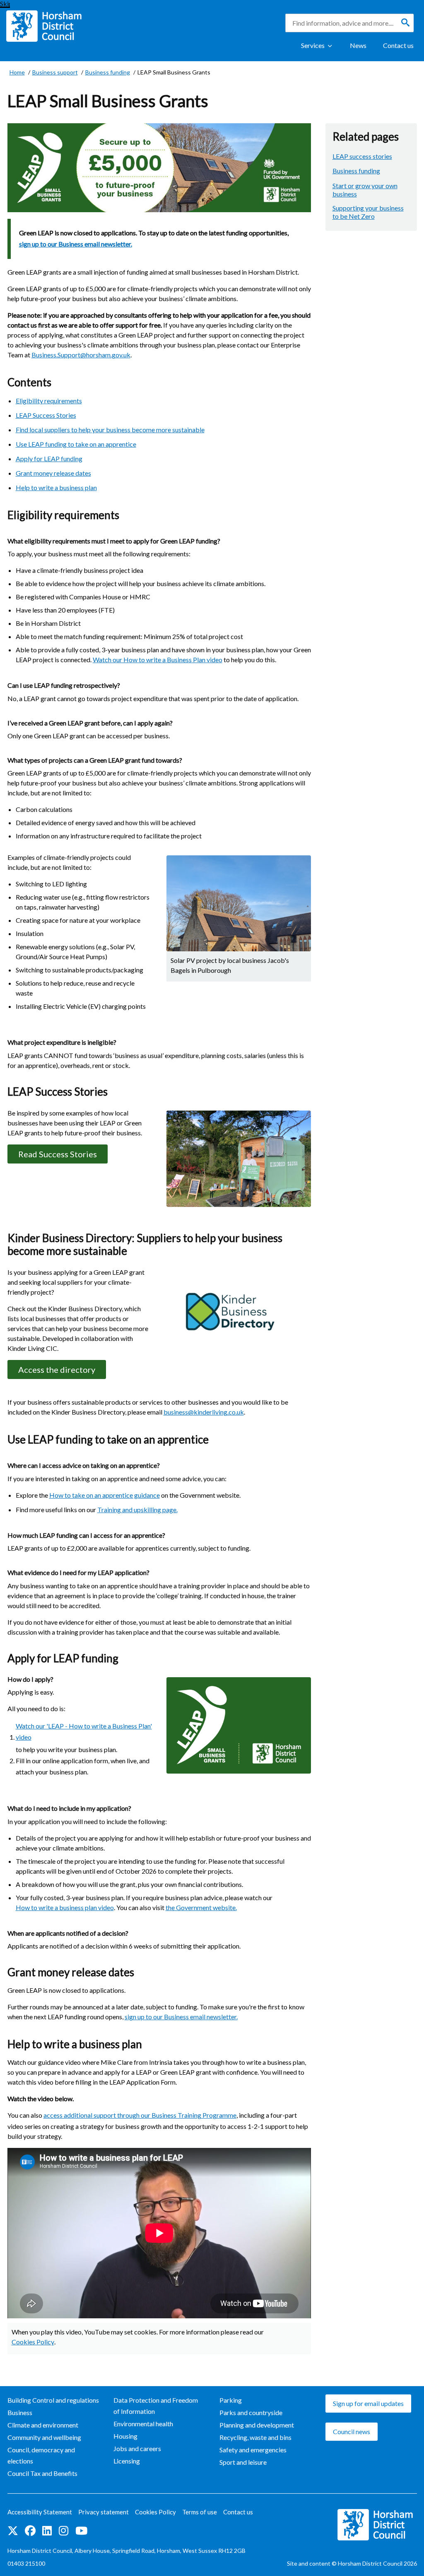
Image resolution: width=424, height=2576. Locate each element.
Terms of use (200, 2512)
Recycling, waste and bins (255, 2437)
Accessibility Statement (40, 2512)
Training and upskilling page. (137, 1509)
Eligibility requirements (49, 401)
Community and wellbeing (44, 2437)
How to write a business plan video (65, 1907)
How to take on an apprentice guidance (105, 1495)
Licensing (127, 2461)
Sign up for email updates (368, 2403)
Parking (231, 2400)
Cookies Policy (33, 2342)
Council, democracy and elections (41, 2455)
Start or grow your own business (365, 190)
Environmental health (143, 2424)
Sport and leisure (243, 2462)
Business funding (356, 171)
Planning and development (257, 2425)
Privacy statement (104, 2512)
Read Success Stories (58, 1154)
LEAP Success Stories (46, 415)
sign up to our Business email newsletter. (76, 244)
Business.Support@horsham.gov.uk (81, 355)
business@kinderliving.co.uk (204, 1412)
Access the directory (57, 1369)
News (358, 45)
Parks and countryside (251, 2412)
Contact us (398, 45)
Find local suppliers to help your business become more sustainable (110, 430)
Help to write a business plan (56, 487)
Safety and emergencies (253, 2450)
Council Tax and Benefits (42, 2473)
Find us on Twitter (13, 2531)
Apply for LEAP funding (49, 458)
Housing (125, 2436)
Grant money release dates (53, 473)
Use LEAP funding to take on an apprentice (76, 444)
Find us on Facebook (30, 2531)
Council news (352, 2431)
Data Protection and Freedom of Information (156, 2406)
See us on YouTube (81, 2531)
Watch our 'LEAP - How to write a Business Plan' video (84, 1731)
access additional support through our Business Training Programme (140, 2115)
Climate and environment (43, 2425)
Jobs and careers (137, 2448)
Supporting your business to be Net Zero (368, 212)
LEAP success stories (362, 156)
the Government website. (201, 1907)
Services (313, 45)
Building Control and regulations (53, 2400)
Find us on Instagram (64, 2531)
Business (20, 2412)
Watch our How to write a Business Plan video (158, 660)
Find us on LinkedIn (47, 2531)
